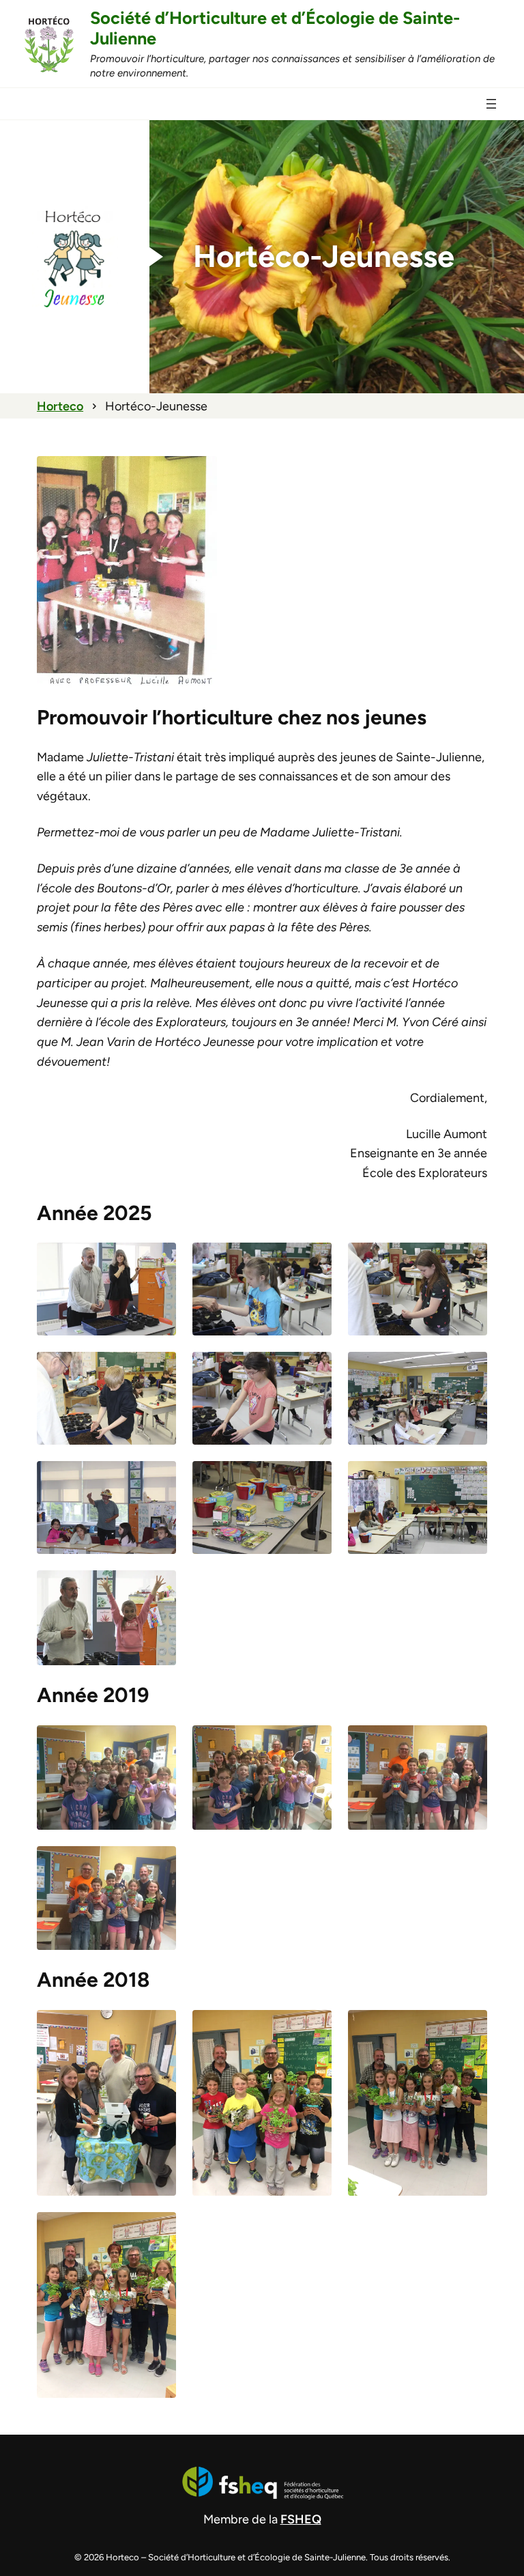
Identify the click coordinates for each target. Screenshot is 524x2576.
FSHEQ (301, 2519)
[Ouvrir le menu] (491, 104)
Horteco (60, 406)
